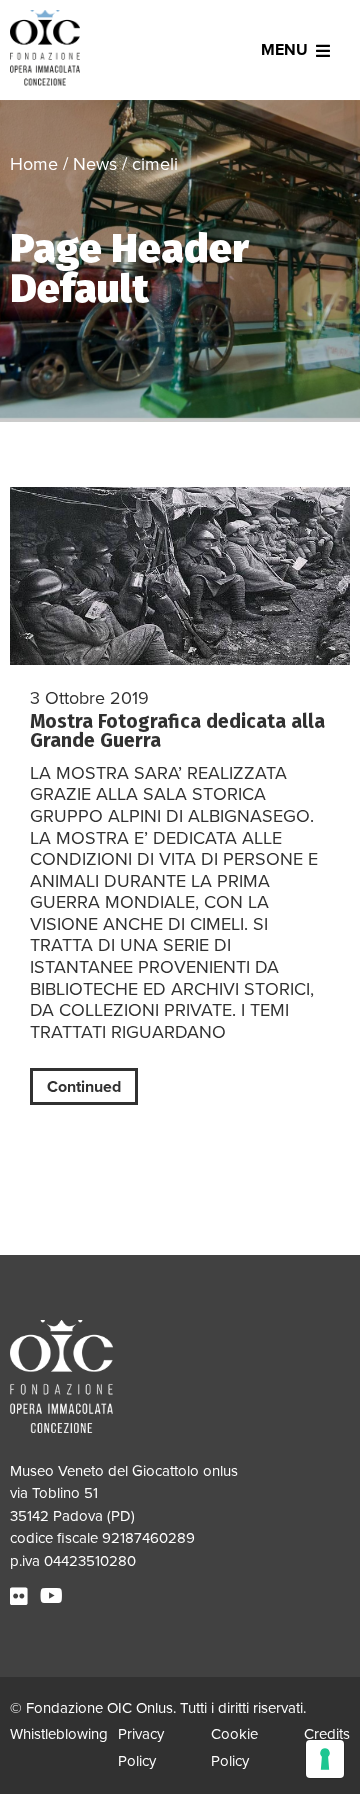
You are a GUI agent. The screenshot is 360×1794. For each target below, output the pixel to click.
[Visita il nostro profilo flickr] (21, 1597)
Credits (327, 1734)
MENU (284, 50)
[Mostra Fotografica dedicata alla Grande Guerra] (180, 576)
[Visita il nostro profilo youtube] (54, 1597)
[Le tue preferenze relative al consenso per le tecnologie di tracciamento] (325, 1759)
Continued (84, 1087)
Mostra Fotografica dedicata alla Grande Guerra (177, 731)
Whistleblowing (59, 1734)
